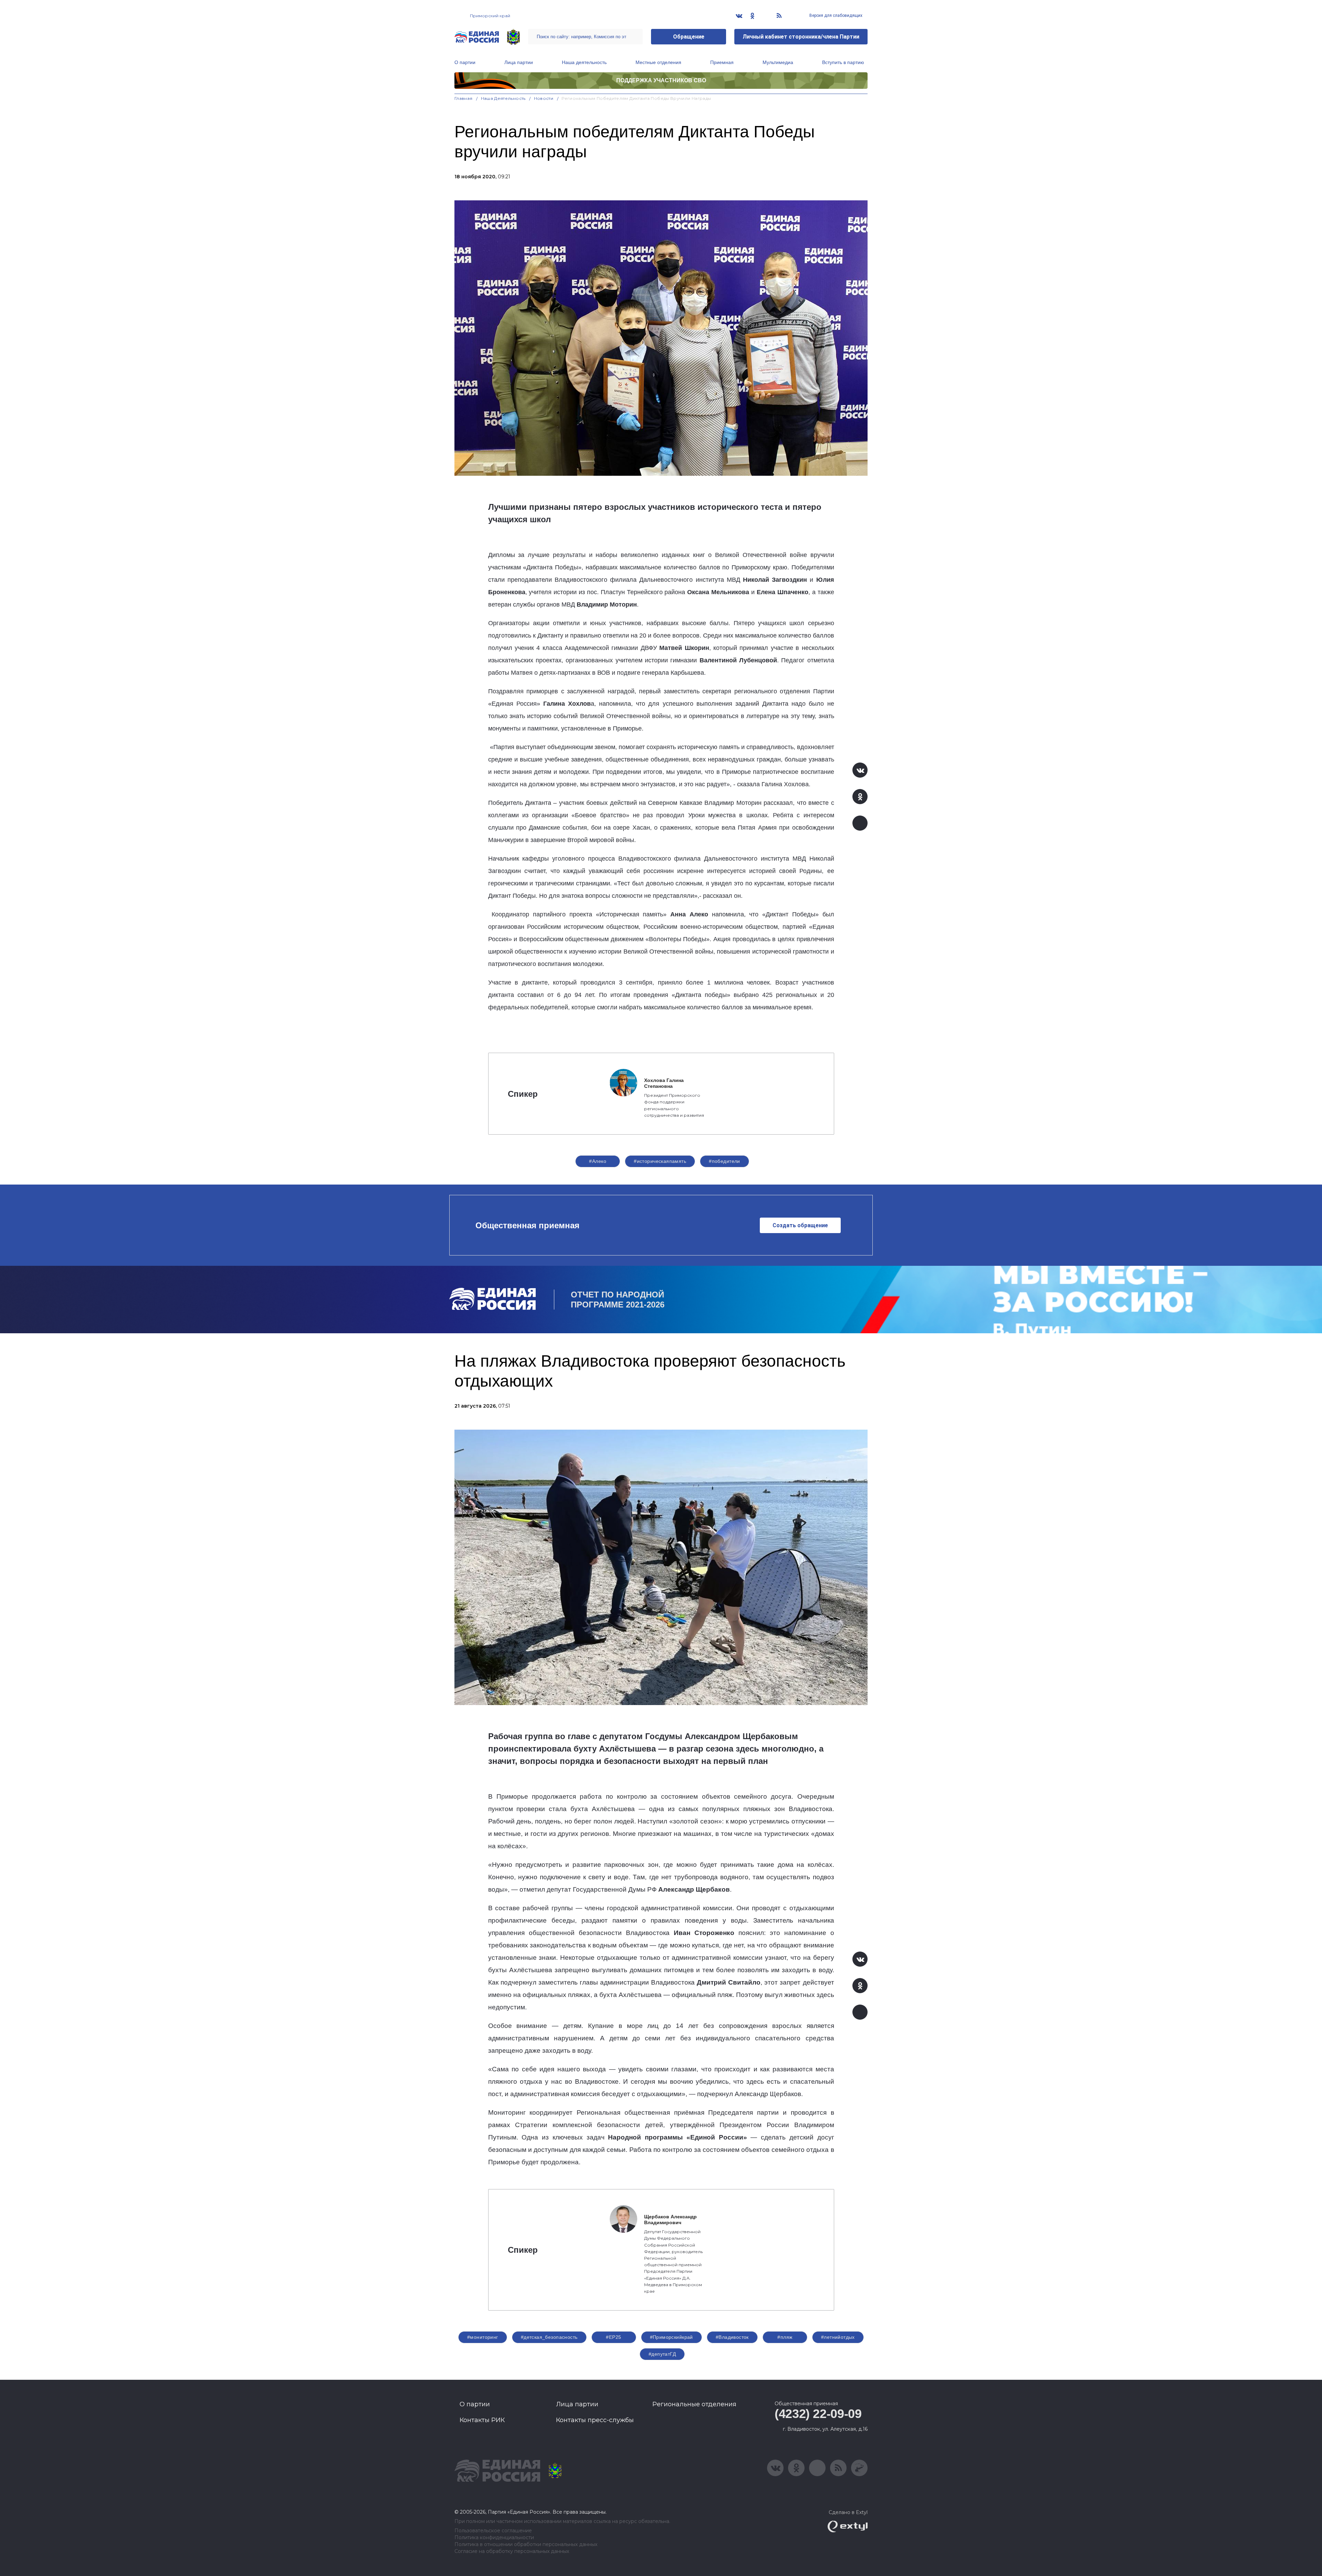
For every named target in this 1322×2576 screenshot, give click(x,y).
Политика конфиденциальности (494, 2538)
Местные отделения (658, 62)
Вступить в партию (843, 62)
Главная (464, 98)
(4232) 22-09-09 (818, 2414)
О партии (465, 62)
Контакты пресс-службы (595, 2420)
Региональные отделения (694, 2404)
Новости (544, 98)
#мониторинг (483, 2337)
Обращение (689, 37)
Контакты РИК (482, 2420)
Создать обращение (800, 1225)
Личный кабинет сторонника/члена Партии (801, 37)
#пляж (785, 2337)
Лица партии (519, 62)
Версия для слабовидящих (835, 15)
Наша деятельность (584, 62)
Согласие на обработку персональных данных (512, 2551)
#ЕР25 (613, 2337)
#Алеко (598, 1161)
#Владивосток (732, 2337)
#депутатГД (662, 2354)
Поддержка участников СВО (661, 80)
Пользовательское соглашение (493, 2531)
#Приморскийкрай (672, 2337)
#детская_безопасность (549, 2337)
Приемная (722, 62)
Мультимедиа (778, 62)
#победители (725, 1161)
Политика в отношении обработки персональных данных (526, 2545)
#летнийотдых (838, 2337)
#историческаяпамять (660, 1161)
